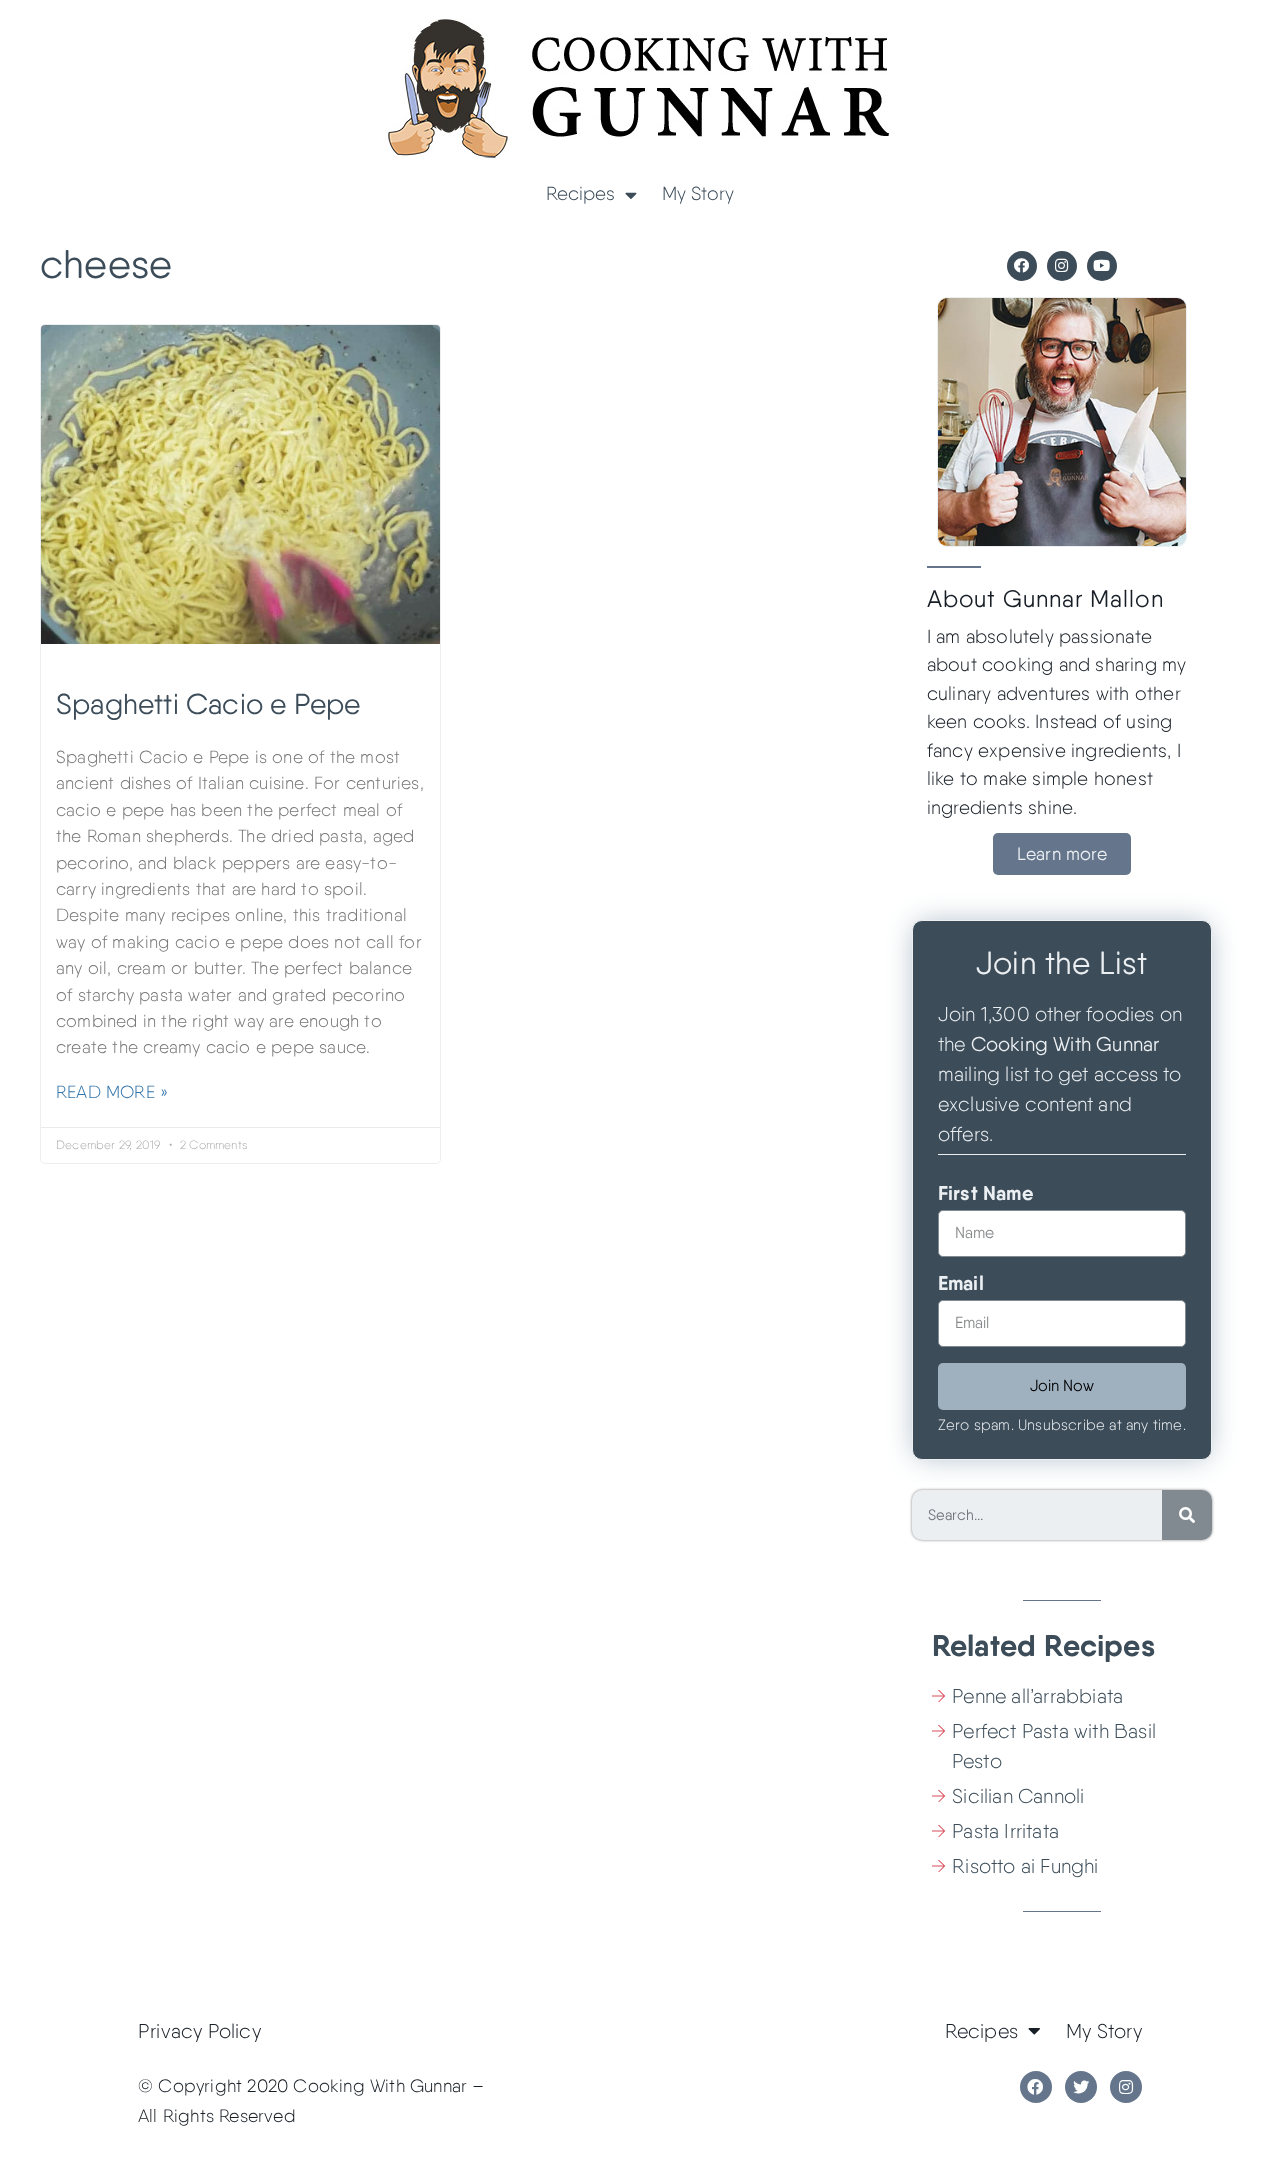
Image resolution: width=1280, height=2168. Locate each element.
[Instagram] (1062, 266)
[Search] (1187, 1515)
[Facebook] (1022, 266)
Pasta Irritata (1005, 1831)
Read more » (112, 1091)
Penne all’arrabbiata (1037, 1696)
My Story (698, 193)
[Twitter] (1081, 2087)
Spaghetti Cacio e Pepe (208, 704)
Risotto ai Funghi (1025, 1866)
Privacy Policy (199, 2031)
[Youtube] (1102, 266)
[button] (1062, 854)
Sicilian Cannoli (1018, 1796)
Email (961, 1284)
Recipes (580, 193)
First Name (986, 1194)
